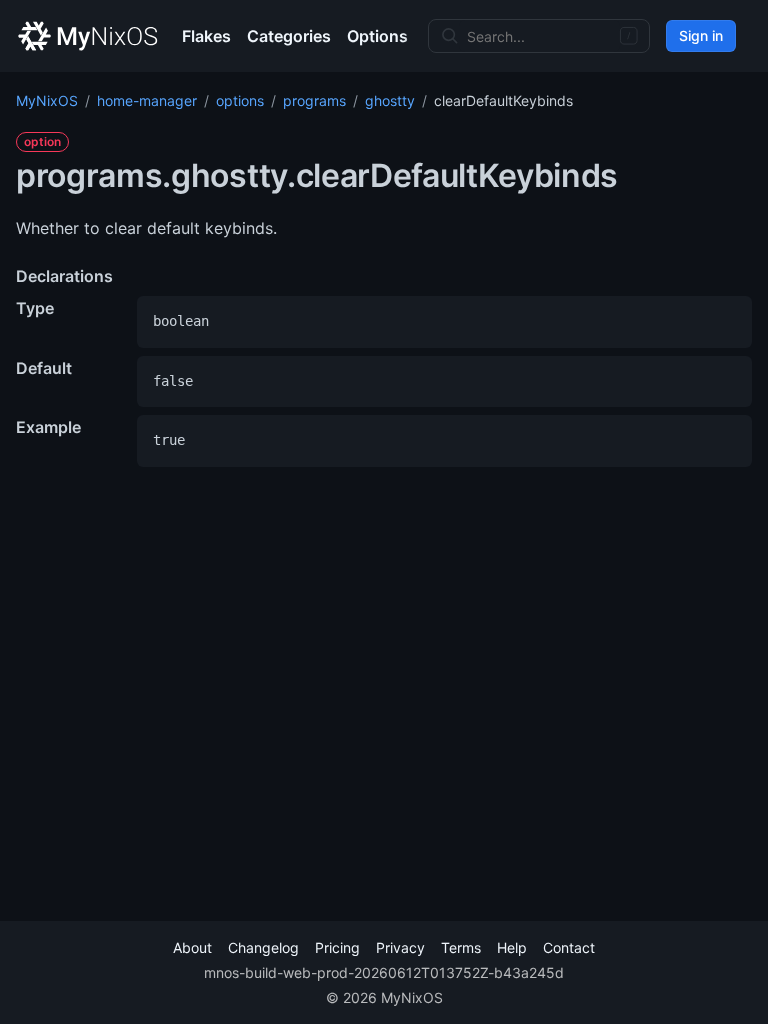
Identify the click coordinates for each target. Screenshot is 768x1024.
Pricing (337, 947)
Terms (461, 947)
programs (314, 100)
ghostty (390, 100)
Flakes (206, 36)
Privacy (400, 947)
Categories (289, 36)
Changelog (263, 947)
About (192, 947)
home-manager (147, 100)
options (240, 100)
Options (377, 36)
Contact (569, 947)
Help (512, 947)
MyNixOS (47, 100)
